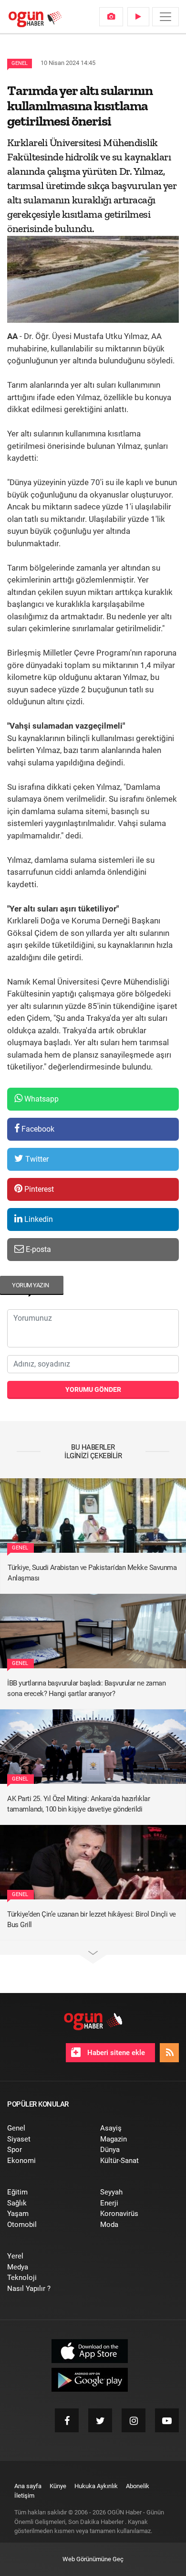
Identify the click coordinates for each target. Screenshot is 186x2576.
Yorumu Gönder (93, 1389)
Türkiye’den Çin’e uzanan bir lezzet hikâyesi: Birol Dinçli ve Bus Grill (92, 1920)
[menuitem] (111, 17)
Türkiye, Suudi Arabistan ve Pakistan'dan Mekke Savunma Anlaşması (92, 1573)
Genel (20, 63)
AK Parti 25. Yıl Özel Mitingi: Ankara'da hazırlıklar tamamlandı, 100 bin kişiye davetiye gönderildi (78, 1804)
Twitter (36, 1159)
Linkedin (38, 1219)
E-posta (37, 1249)
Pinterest (38, 1189)
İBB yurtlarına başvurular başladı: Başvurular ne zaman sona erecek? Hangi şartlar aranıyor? (86, 1689)
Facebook (37, 1129)
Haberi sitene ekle (115, 2053)
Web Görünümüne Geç (93, 2559)
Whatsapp (41, 1099)
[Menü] (165, 17)
